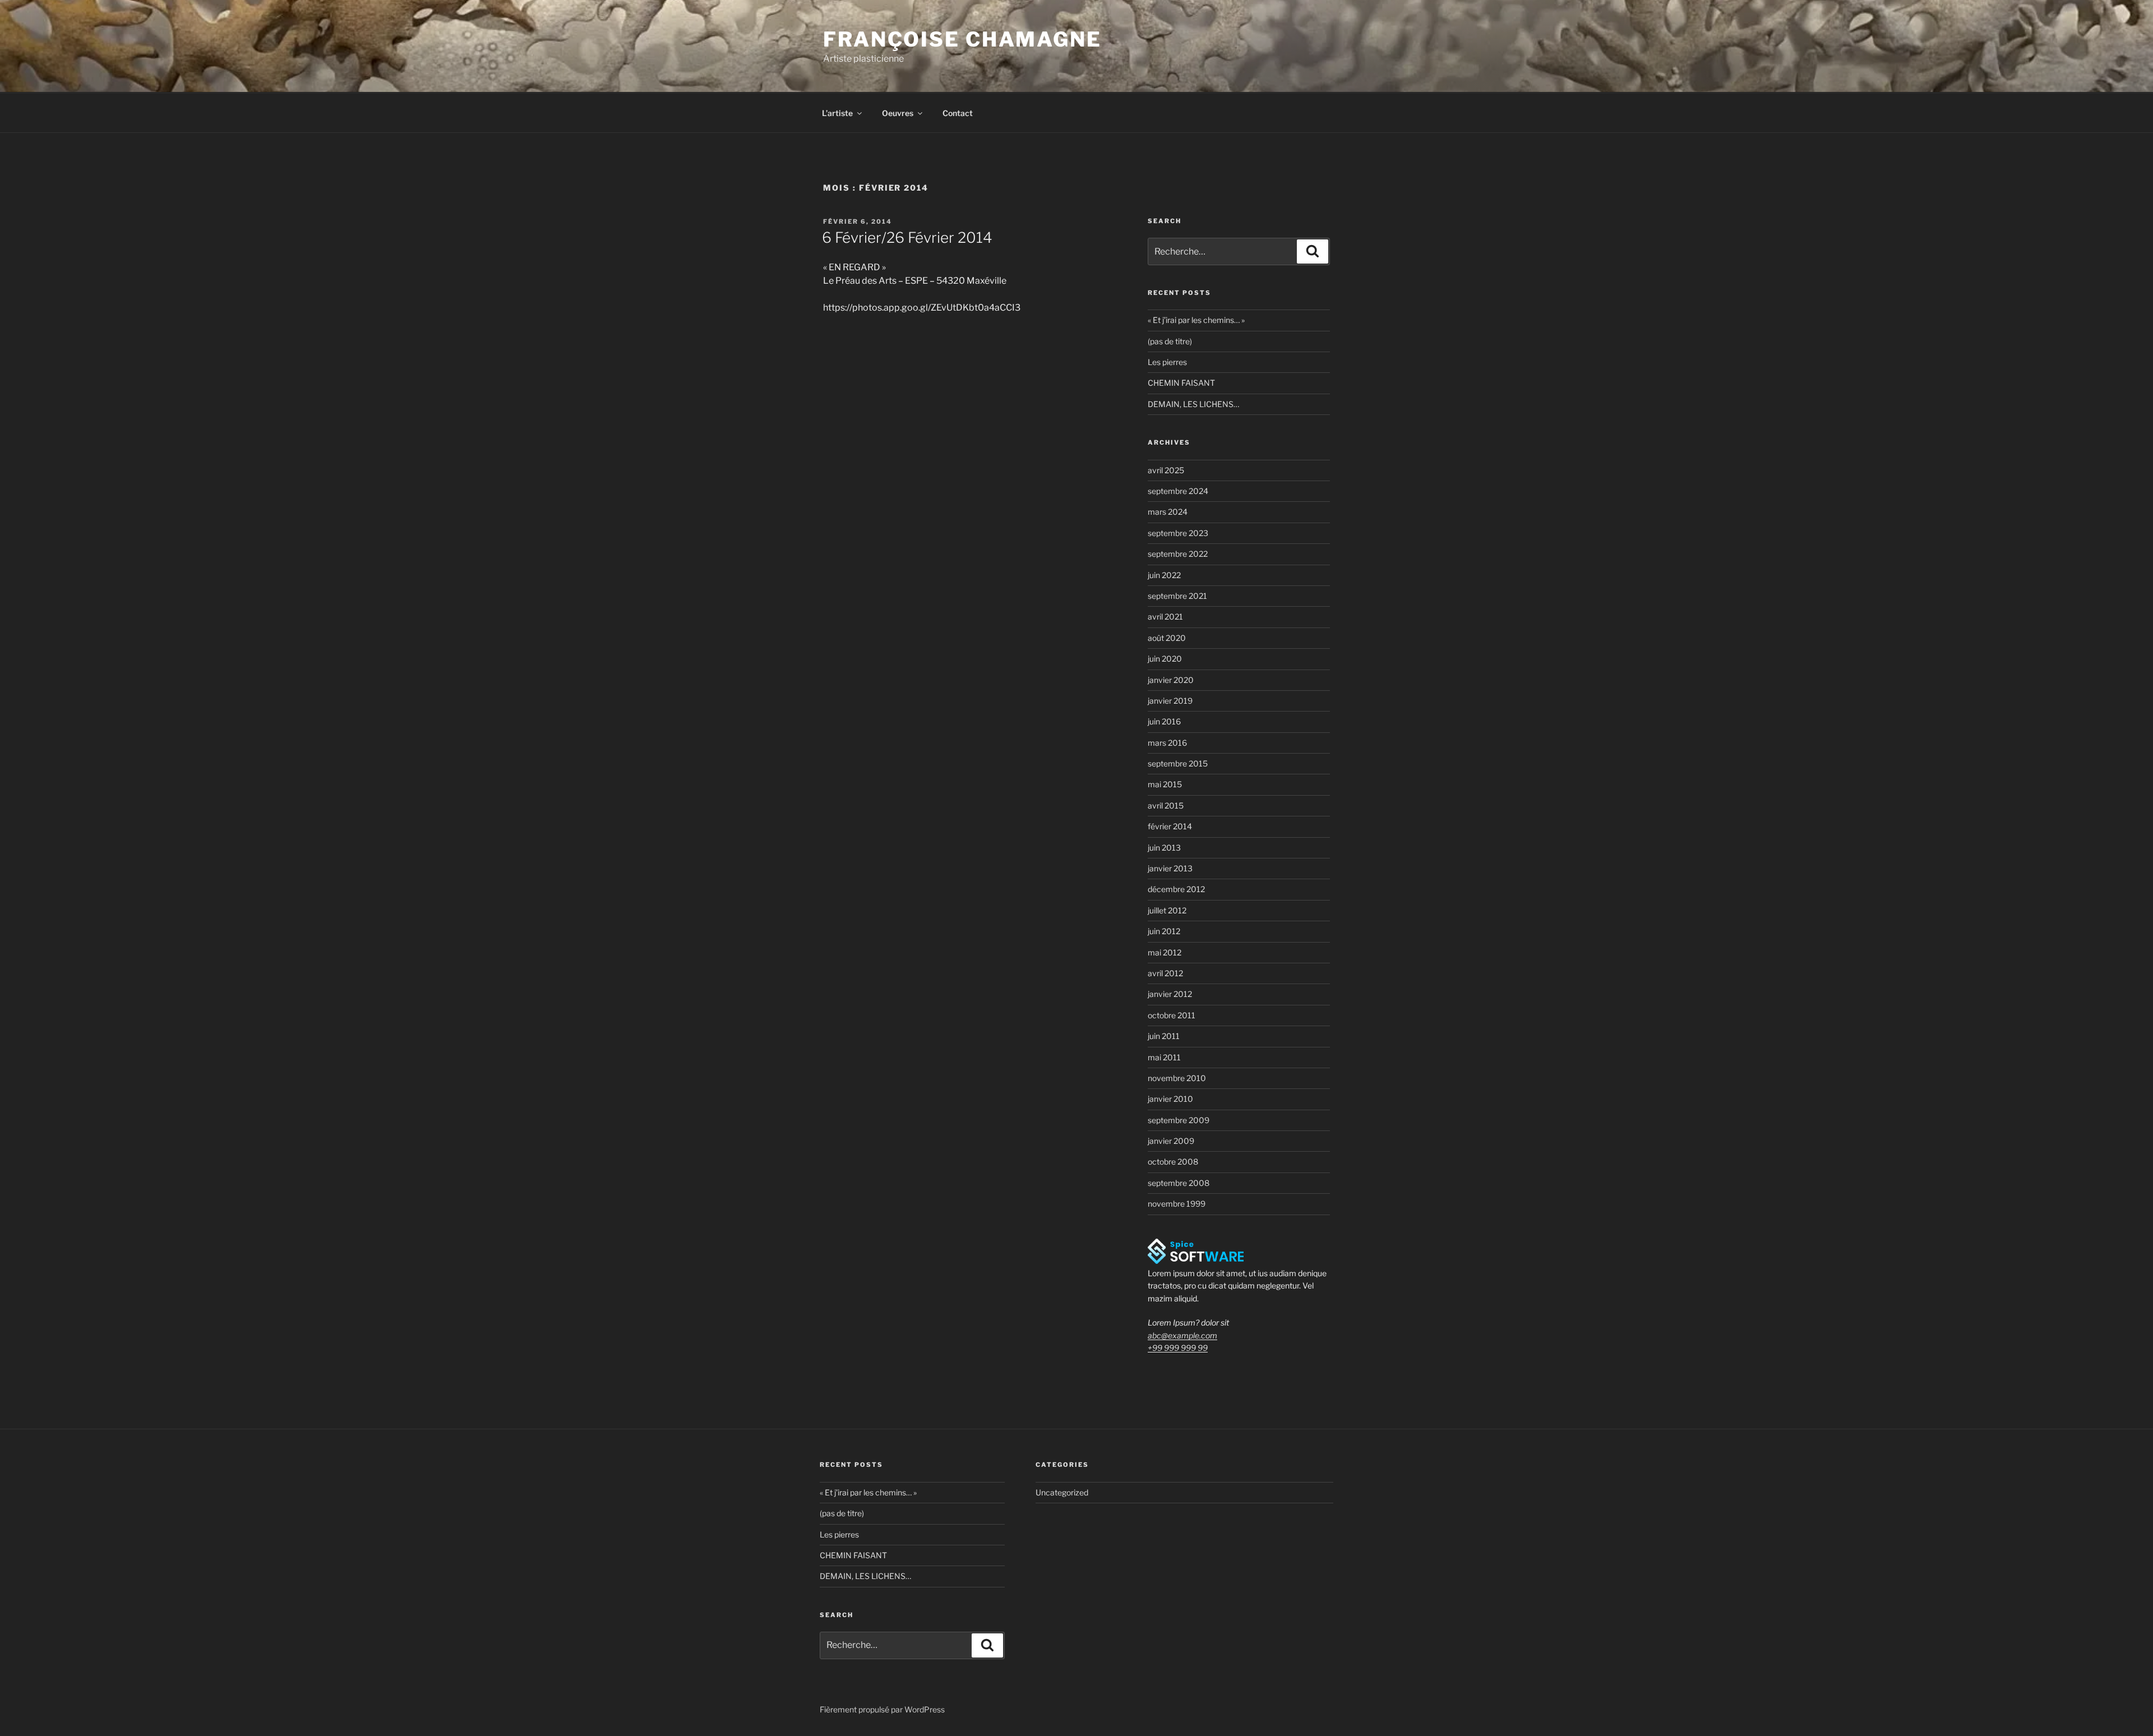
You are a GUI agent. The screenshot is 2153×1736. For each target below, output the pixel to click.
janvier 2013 (1170, 868)
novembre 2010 (1177, 1078)
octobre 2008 (1173, 1162)
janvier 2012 (1170, 994)
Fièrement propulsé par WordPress (882, 1709)
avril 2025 (1166, 470)
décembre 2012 (1176, 889)
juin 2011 (1164, 1036)
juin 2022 (1164, 575)
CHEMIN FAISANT (1181, 383)
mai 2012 (1165, 952)
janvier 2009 (1171, 1141)
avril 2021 (1165, 617)
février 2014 (1170, 826)
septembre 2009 (1179, 1120)
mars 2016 (1167, 743)
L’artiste (837, 113)
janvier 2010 (1170, 1099)
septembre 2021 (1177, 596)
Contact (958, 113)
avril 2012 (1165, 973)
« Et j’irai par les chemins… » (1196, 320)
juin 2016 (1164, 721)
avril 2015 (1166, 805)
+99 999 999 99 (1178, 1348)
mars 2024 (1168, 512)
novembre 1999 (1177, 1204)
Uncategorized (1062, 1492)
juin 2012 (1164, 931)
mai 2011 (1164, 1057)
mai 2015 (1165, 784)
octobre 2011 (1172, 1015)
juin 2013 (1164, 848)
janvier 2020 (1171, 680)
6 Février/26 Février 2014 (907, 237)
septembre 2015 (1178, 763)
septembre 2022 (1178, 554)
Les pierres (1167, 362)
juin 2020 (1165, 659)
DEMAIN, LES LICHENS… (1193, 404)
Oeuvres (898, 113)
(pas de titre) (1170, 341)
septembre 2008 (1179, 1183)
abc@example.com (1182, 1335)
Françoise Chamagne (962, 39)
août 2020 (1167, 638)
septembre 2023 (1178, 533)
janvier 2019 (1170, 701)
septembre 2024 (1178, 491)
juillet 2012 (1167, 910)
